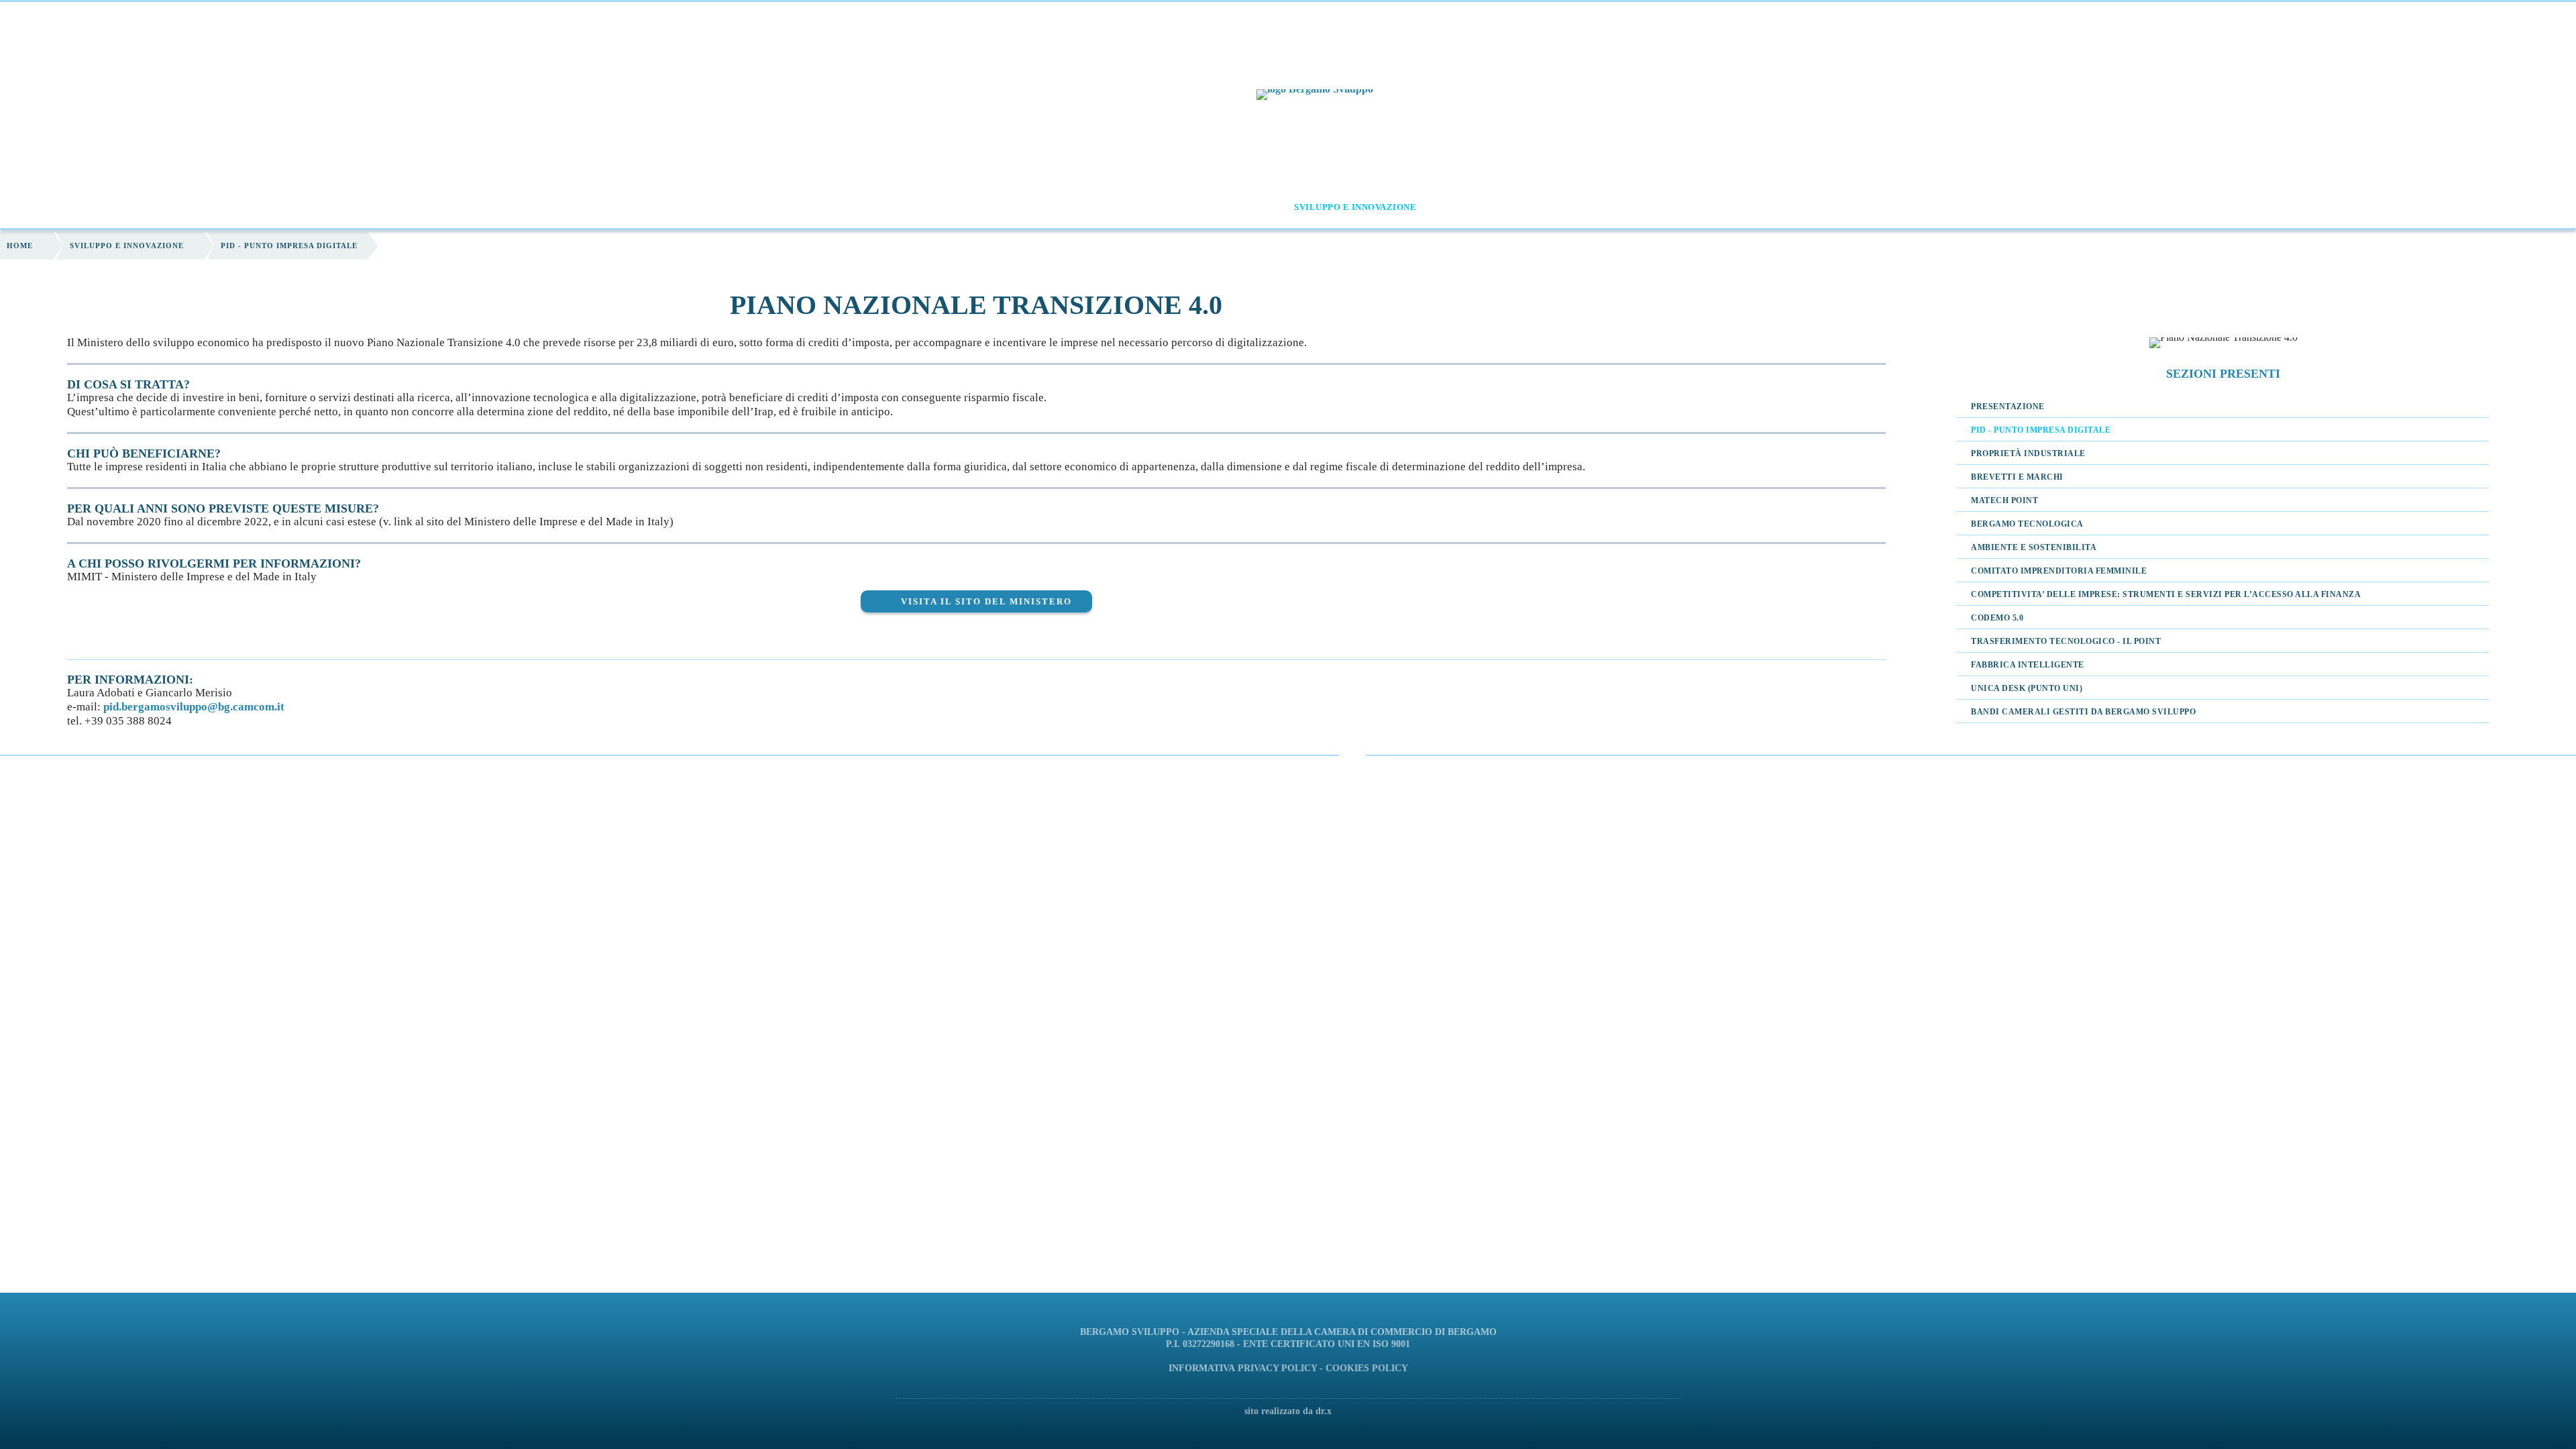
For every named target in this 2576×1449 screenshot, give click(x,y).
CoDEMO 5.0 (1997, 618)
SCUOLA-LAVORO (1078, 207)
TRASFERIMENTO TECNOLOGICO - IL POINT (2066, 641)
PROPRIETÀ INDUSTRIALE (2028, 453)
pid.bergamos (137, 707)
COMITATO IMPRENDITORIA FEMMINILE (2059, 571)
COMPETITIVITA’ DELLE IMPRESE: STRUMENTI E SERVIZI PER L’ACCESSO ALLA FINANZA (2166, 594)
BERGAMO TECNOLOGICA (2027, 524)
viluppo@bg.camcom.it (227, 707)
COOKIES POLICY (1367, 1368)
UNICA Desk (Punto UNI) (2027, 688)
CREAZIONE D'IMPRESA (1206, 207)
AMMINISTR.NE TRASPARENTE (1684, 207)
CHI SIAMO (882, 207)
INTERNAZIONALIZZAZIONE (1516, 207)
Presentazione (2008, 407)
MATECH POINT (2004, 500)
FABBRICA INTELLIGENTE (2028, 665)
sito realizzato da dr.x (1288, 1411)
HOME (823, 207)
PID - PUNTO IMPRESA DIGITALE (2041, 430)
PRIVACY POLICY (1277, 1368)
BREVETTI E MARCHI (2017, 477)
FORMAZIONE (973, 207)
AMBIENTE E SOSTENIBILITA (2034, 547)
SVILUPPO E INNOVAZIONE (1355, 207)
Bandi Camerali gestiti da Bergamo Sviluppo (2083, 712)
